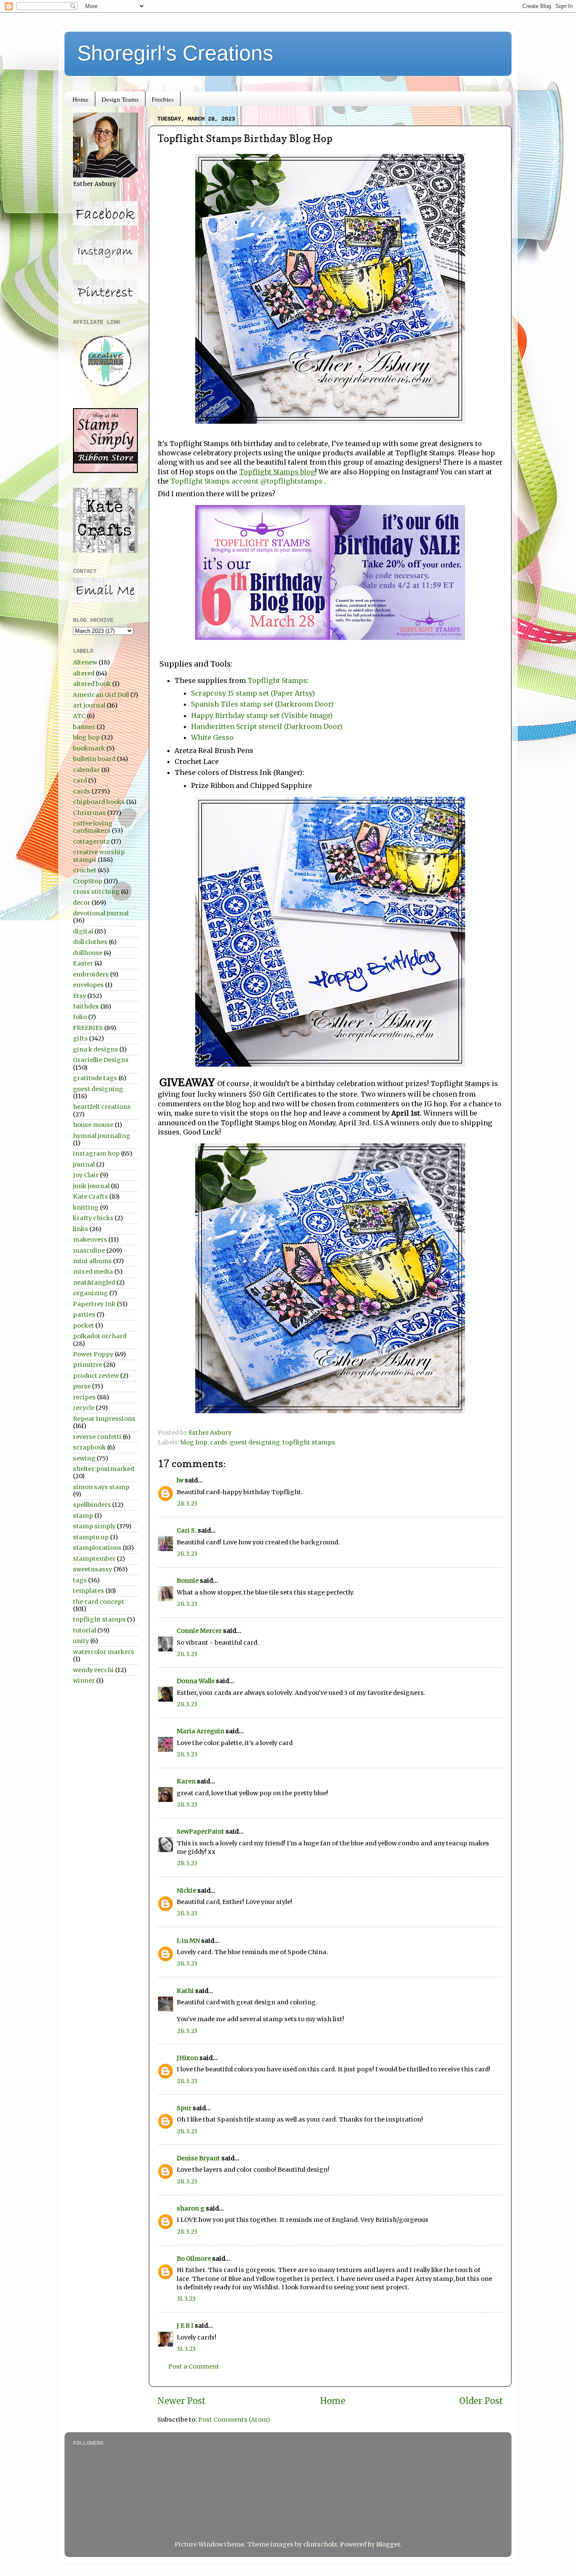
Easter (83, 963)
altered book (92, 684)
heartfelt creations (102, 1107)
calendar (86, 770)
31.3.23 (186, 2299)
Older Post (481, 2401)
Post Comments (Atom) (234, 2420)
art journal (89, 705)
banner (84, 727)
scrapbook (89, 1447)
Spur (184, 2108)
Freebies (163, 99)
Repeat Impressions (104, 1419)
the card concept (99, 1602)
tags (80, 1580)
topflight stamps (309, 1442)
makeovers (90, 1240)
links (81, 1229)
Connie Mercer (199, 1631)
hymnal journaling (102, 1136)
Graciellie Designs (101, 1060)
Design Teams (120, 99)
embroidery (91, 974)
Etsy (79, 996)
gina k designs (96, 1049)
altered (84, 673)
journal (84, 1164)
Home (81, 99)
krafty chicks (93, 1218)
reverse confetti (97, 1437)
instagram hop (96, 1154)
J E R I (185, 2326)
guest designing (255, 1442)
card (80, 780)
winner (84, 1681)
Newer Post (182, 2401)
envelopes (88, 985)
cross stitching (96, 892)
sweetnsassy (93, 1569)
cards (219, 1442)
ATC (79, 716)
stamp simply (94, 1526)
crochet (85, 870)
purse (82, 1386)
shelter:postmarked (104, 1469)
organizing (90, 1293)
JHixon (187, 2058)
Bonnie (188, 1581)
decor (82, 903)
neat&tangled (94, 1283)
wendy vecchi (93, 1670)
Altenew (85, 662)
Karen (186, 1781)
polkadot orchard (100, 1336)
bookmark (89, 748)
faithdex (86, 1006)
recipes (84, 1397)
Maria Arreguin (201, 1731)
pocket (83, 1326)
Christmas (89, 813)
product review (96, 1376)
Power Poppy (93, 1354)
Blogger (388, 2544)
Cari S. (187, 1530)
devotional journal (101, 913)
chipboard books (99, 802)
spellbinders (92, 1505)
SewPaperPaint (201, 1831)
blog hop (194, 1442)
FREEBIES (88, 1028)
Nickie (186, 1890)
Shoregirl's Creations (175, 53)
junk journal (91, 1186)
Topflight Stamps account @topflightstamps (247, 481)
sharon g (191, 2208)
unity (81, 1641)
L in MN (188, 1941)
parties (84, 1315)
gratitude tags (95, 1078)
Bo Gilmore (194, 2259)
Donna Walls (196, 1681)
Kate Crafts (90, 1197)
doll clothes (90, 942)
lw (180, 1480)
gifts (80, 1038)
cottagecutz (91, 842)
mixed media (93, 1272)
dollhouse (88, 953)
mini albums (92, 1261)
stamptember (94, 1559)
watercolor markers (104, 1652)
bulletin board (94, 759)
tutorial (85, 1630)
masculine (89, 1250)
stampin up (91, 1537)
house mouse (93, 1125)
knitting (86, 1207)
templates (89, 1591)
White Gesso (212, 737)
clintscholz (320, 2544)
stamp (83, 1516)
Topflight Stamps (277, 680)
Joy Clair (86, 1175)
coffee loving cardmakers (93, 827)
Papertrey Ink (94, 1304)
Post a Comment (194, 2366)
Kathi (185, 1991)
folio (80, 1017)
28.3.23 (187, 1503)
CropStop (88, 881)
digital (83, 931)
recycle (84, 1408)
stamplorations (97, 1548)
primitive (87, 1365)
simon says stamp (101, 1487)
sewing (84, 1458)
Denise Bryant (198, 2158)
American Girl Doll (101, 695)
